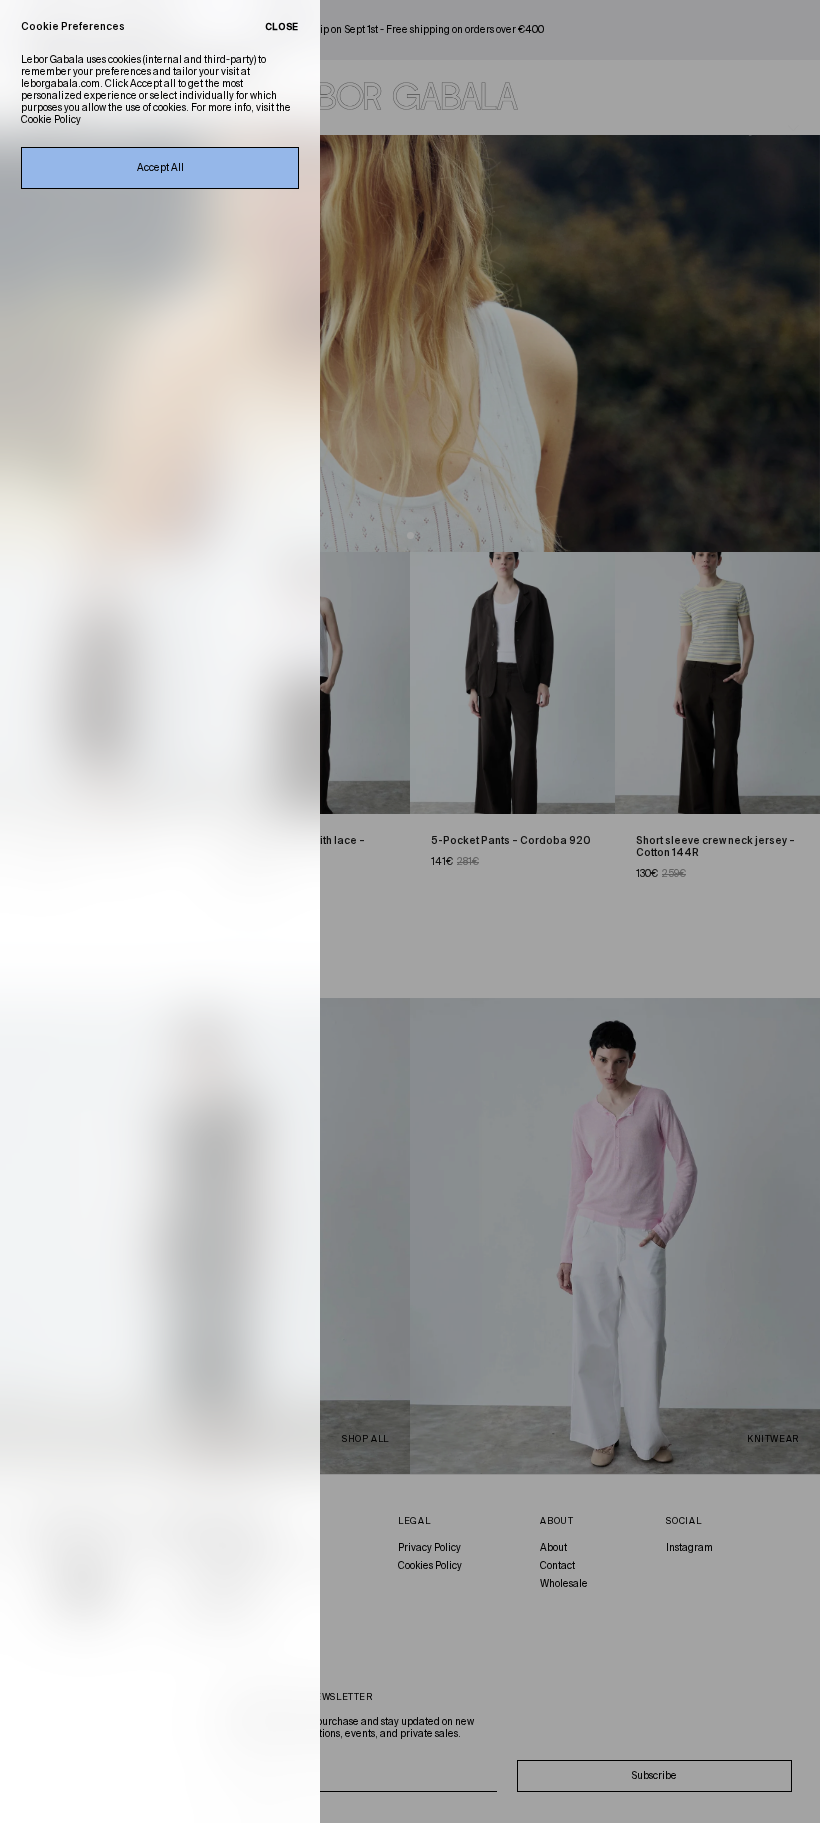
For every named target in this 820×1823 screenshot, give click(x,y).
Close (282, 27)
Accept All (160, 168)
